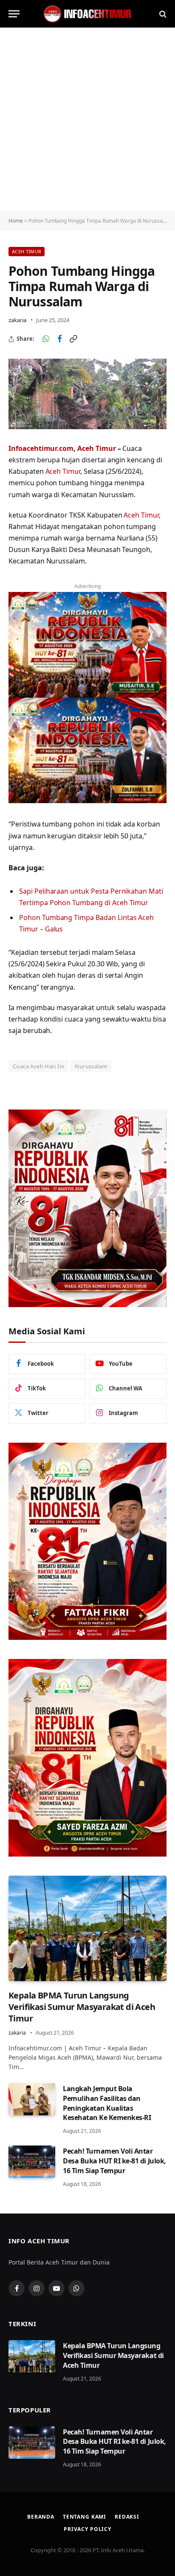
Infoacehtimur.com (41, 448)
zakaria (17, 320)
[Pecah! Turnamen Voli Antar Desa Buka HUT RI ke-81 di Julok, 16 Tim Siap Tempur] (32, 2162)
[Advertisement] (87, 119)
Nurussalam (91, 1066)
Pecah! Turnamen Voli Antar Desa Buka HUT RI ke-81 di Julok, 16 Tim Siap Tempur (114, 2161)
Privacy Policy (87, 2529)
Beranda (41, 2517)
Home (16, 221)
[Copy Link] (73, 339)
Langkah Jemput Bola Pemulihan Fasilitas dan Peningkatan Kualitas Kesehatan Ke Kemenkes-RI (107, 2103)
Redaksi (127, 2517)
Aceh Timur (27, 251)
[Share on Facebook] (59, 339)
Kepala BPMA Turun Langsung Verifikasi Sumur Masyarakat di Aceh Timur (82, 2007)
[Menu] (14, 14)
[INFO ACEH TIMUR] (87, 14)
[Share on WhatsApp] (46, 339)
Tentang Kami (85, 2517)
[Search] (162, 14)
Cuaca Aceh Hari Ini (38, 1066)
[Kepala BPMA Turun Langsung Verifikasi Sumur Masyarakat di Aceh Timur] (87, 1928)
